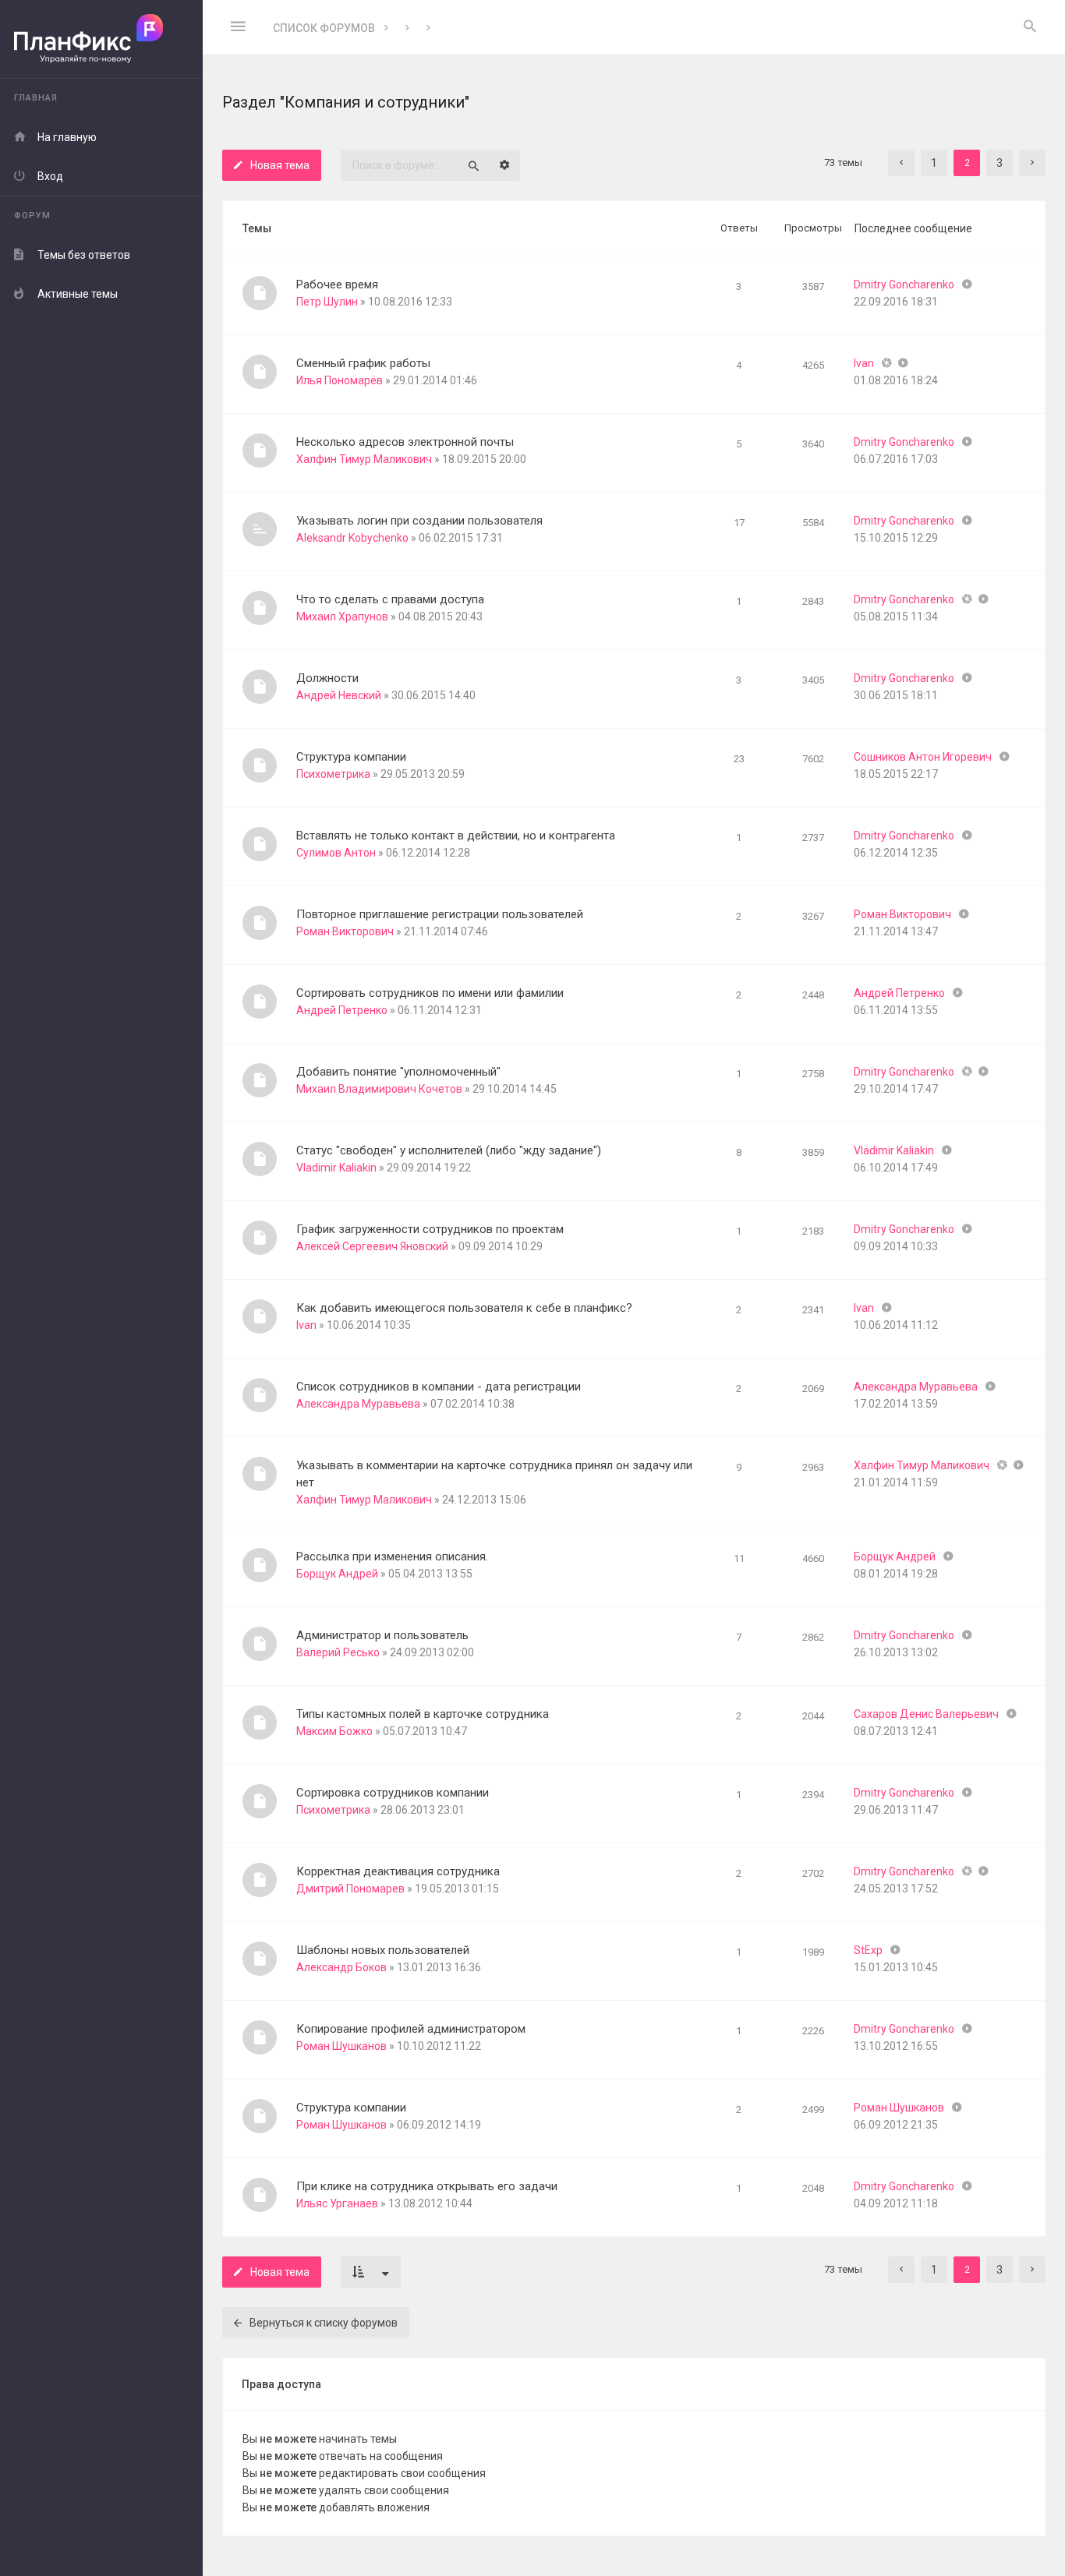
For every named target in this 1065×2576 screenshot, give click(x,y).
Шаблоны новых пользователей (383, 1950)
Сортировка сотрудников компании (393, 1793)
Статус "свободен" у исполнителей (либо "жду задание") (449, 1150)
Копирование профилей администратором (411, 2029)
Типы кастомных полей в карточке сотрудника (423, 1714)
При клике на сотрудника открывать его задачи (427, 2186)
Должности (327, 678)
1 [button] (934, 163)
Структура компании (351, 757)
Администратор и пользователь (382, 1635)
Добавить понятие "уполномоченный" (398, 1072)
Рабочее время (337, 284)
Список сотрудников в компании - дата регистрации (439, 1387)
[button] (901, 163)
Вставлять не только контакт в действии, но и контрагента (456, 836)
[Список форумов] (101, 39)
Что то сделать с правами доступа (390, 599)
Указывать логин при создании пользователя (419, 521)
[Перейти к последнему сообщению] (967, 284)
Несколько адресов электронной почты (405, 442)
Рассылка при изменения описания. (392, 1557)
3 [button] (1000, 163)
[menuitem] (1030, 27)
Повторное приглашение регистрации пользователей (440, 914)
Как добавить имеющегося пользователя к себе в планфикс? (464, 1308)
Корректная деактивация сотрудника (398, 1871)
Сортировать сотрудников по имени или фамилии (430, 993)
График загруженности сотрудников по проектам (430, 1229)
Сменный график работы (363, 363)
